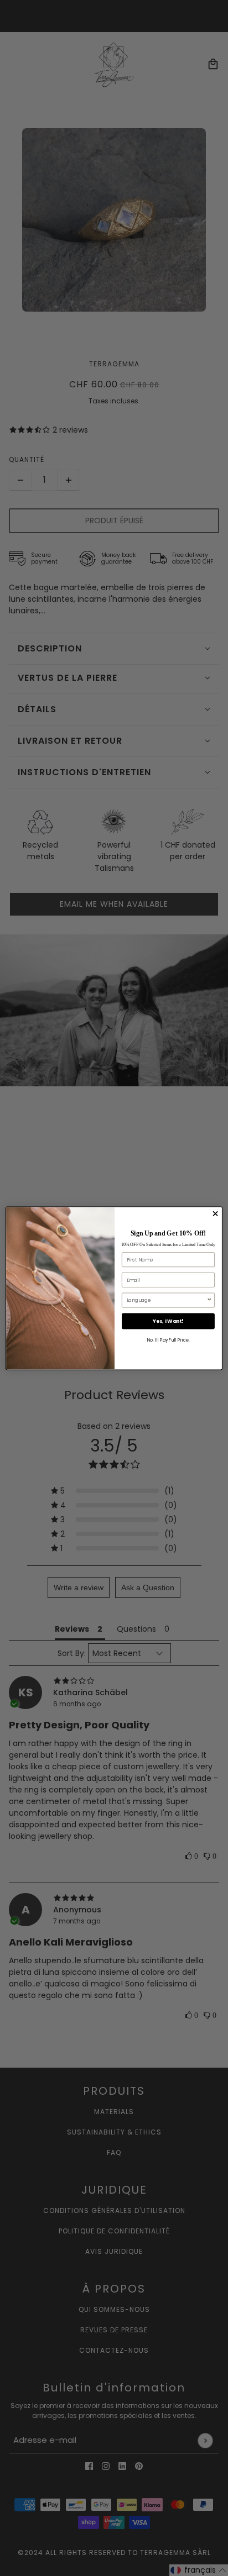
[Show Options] (209, 1300)
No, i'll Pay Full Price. (168, 1340)
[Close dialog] (215, 1213)
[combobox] (167, 1300)
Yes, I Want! (168, 1321)
